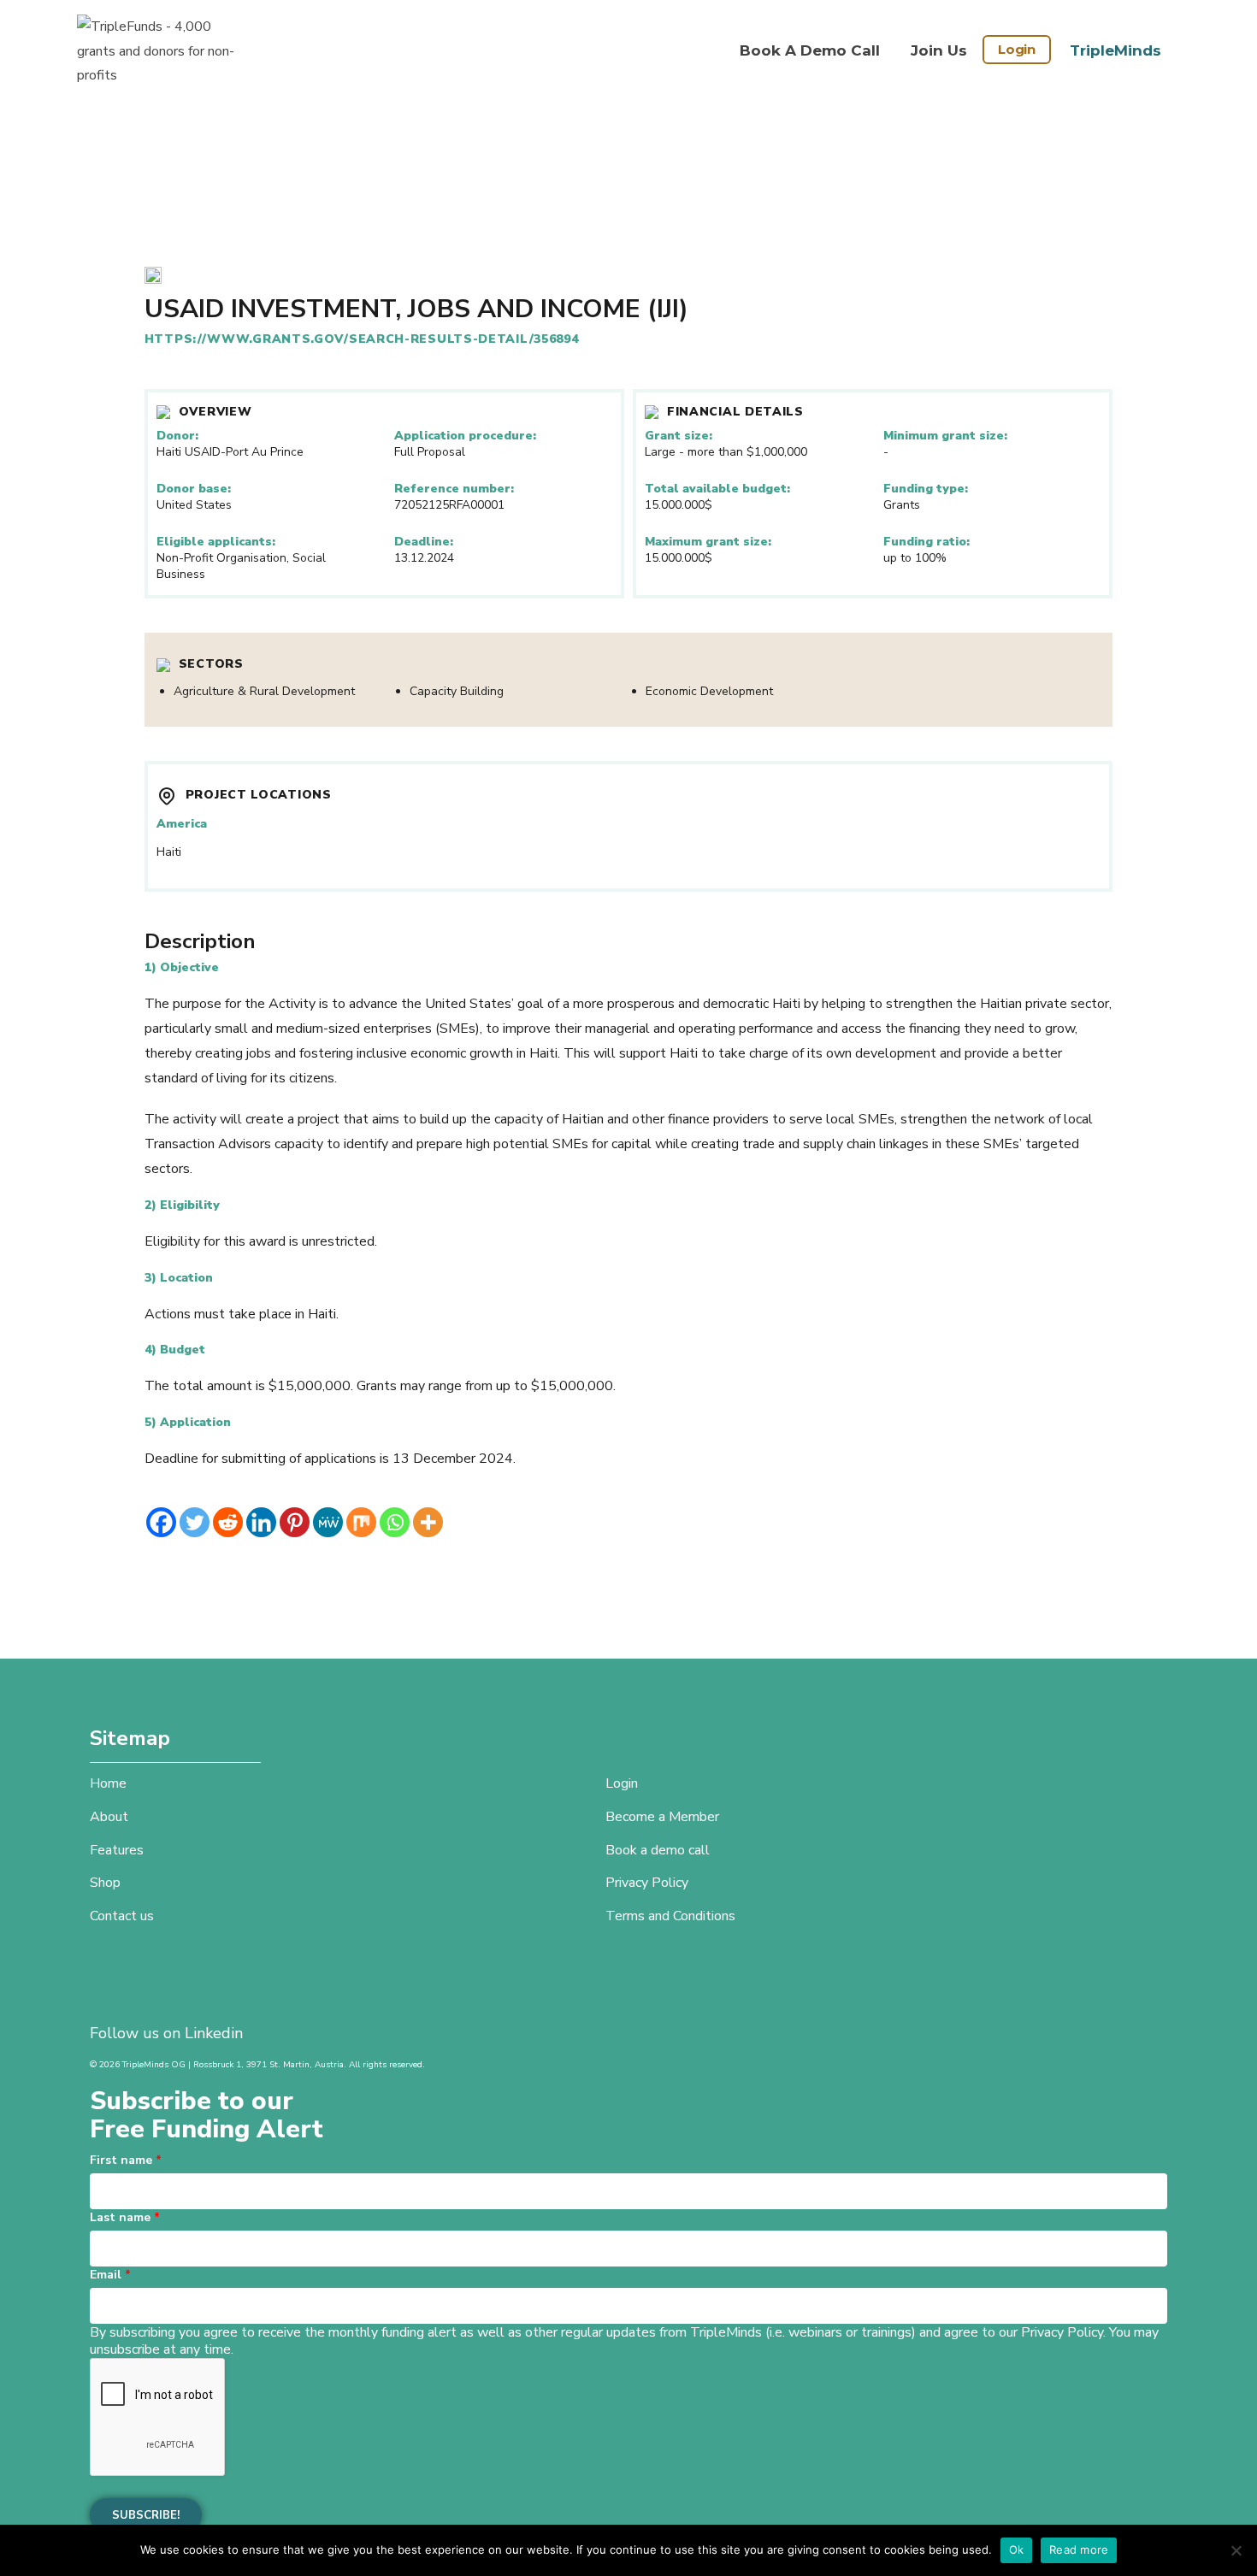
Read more (1079, 2549)
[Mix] (361, 1522)
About (109, 1817)
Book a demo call (810, 50)
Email (110, 2275)
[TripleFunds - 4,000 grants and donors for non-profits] (162, 51)
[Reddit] (228, 1522)
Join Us (939, 50)
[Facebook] (161, 1522)
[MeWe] (328, 1522)
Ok (1017, 2549)
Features (117, 1850)
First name (126, 2160)
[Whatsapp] (395, 1522)
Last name (125, 2217)
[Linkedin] (261, 1522)
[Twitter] (195, 1522)
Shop (105, 1883)
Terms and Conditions (670, 1916)
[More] (428, 1522)
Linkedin (214, 2033)
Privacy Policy (647, 1883)
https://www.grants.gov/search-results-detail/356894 (362, 339)
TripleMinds (1115, 50)
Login (1017, 49)
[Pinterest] (295, 1522)
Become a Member (662, 1817)
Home (108, 1783)
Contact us (122, 1916)
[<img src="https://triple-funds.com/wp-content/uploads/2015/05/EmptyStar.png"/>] (153, 277)
